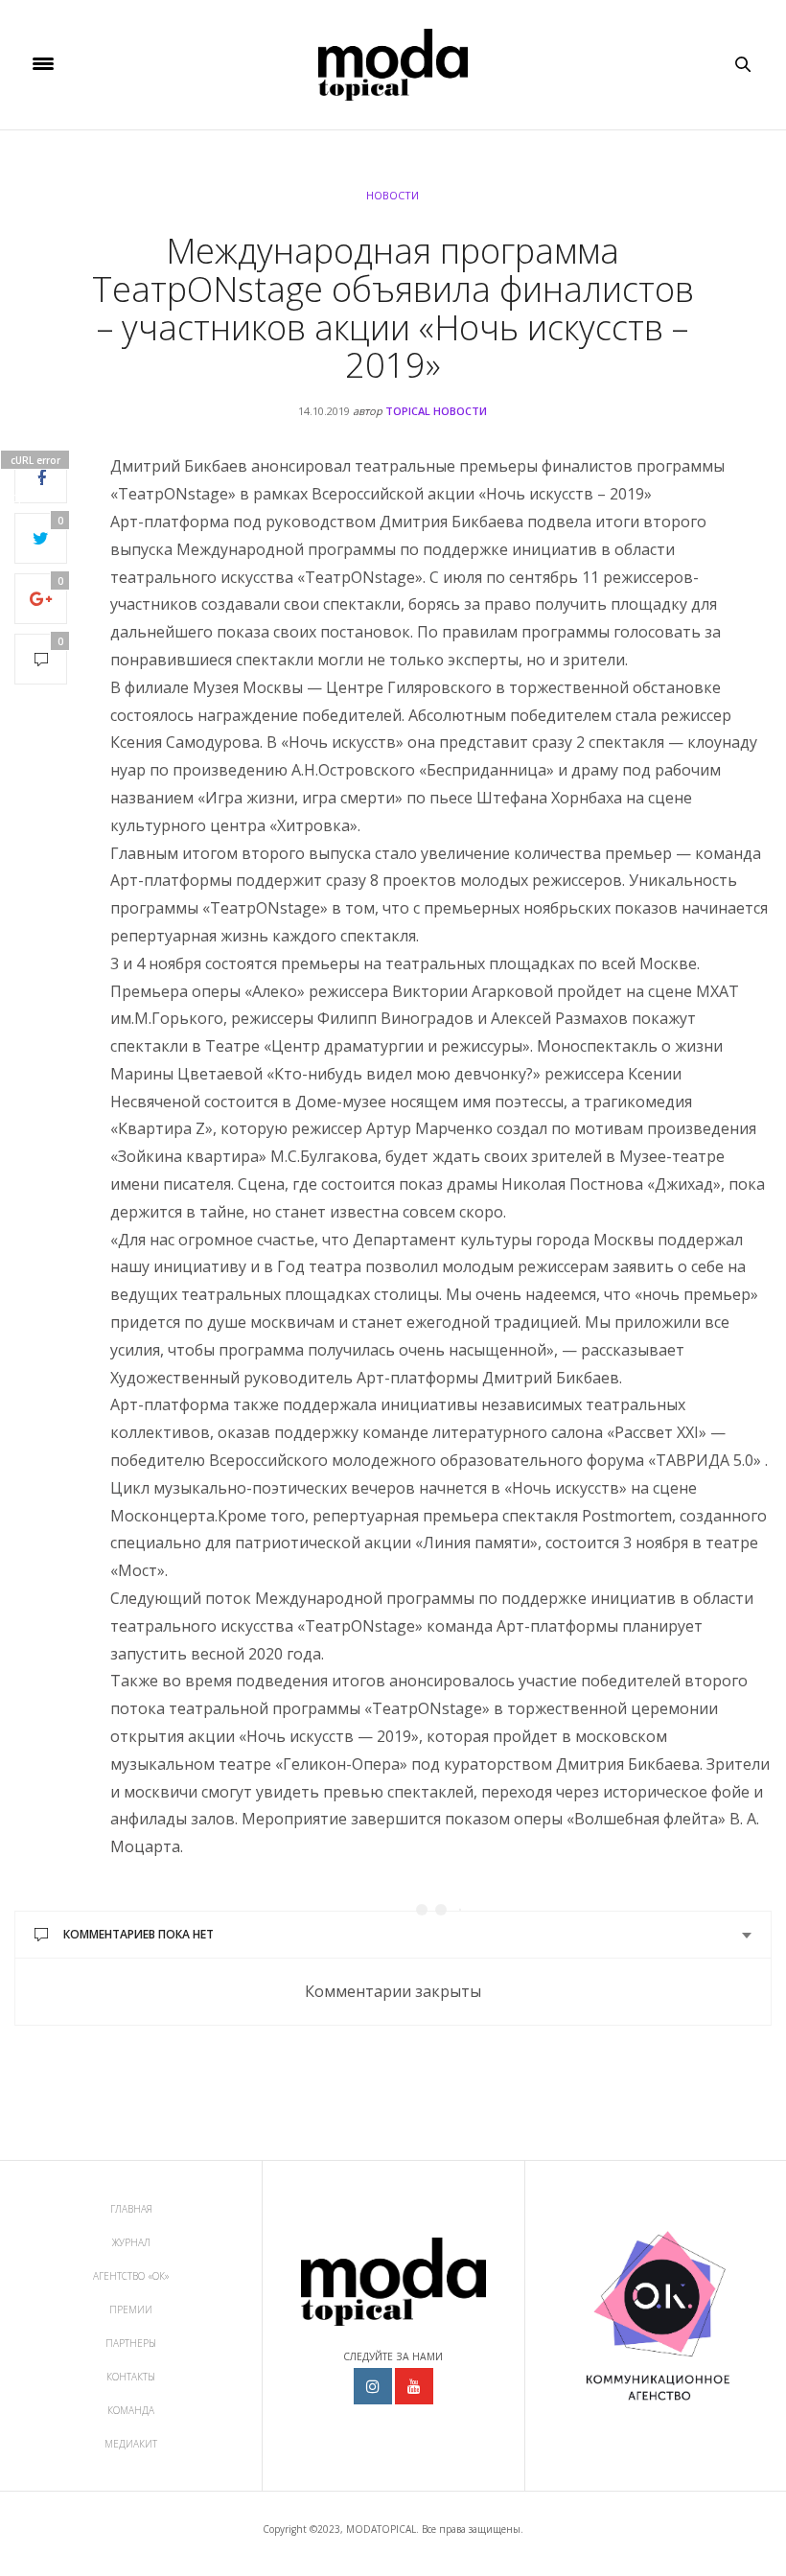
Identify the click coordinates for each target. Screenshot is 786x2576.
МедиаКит (131, 2444)
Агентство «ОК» (131, 2276)
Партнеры (131, 2343)
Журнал (131, 2242)
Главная (131, 2209)
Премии (131, 2309)
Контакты (131, 2377)
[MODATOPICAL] (393, 65)
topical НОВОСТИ (436, 411)
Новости (393, 195)
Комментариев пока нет (139, 1934)
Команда (131, 2410)
